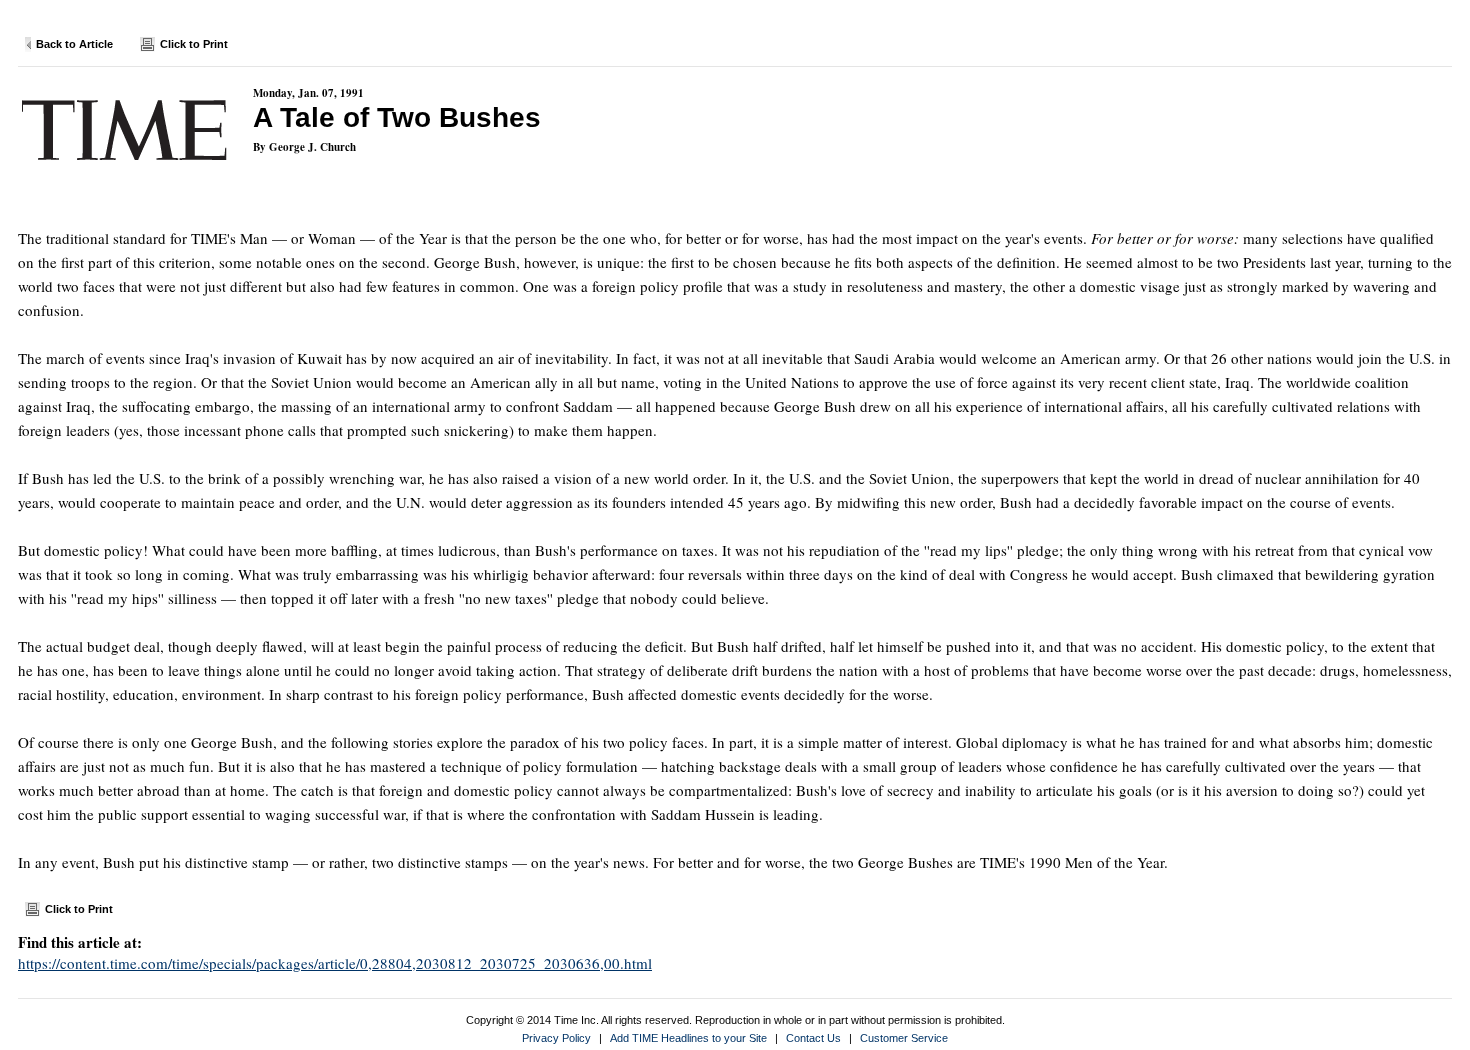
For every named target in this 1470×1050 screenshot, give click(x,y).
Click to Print (194, 44)
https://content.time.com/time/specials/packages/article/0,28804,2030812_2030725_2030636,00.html (335, 963)
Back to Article (74, 44)
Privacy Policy (556, 1038)
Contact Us (813, 1038)
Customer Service (904, 1038)
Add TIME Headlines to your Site (688, 1038)
